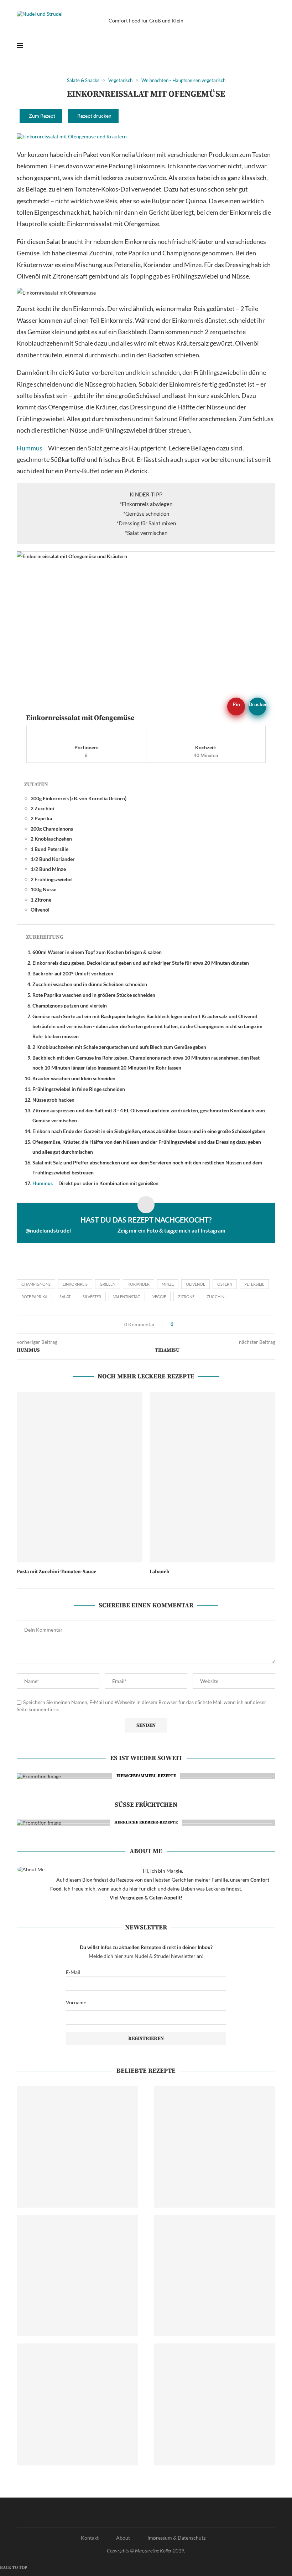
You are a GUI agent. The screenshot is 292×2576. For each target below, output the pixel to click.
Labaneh (160, 1572)
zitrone (186, 1297)
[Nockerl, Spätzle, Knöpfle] (215, 2276)
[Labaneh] (212, 1477)
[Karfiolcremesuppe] (77, 2404)
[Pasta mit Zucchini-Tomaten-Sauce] (80, 1477)
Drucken (257, 704)
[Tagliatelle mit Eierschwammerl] (77, 2276)
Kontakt (90, 2538)
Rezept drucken (94, 116)
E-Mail (73, 1972)
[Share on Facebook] (19, 1325)
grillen (108, 1284)
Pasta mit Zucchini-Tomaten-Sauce (56, 1572)
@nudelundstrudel (48, 1230)
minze (168, 1284)
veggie (159, 1297)
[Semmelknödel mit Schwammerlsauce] (215, 2404)
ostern (225, 1284)
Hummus (30, 448)
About (123, 2538)
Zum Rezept (42, 116)
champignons (36, 1284)
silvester (92, 1297)
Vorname (76, 2002)
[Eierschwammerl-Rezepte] (143, 1776)
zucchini (216, 1297)
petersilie (254, 1284)
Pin (236, 704)
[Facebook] (250, 46)
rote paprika (34, 1297)
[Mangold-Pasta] (215, 2147)
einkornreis (75, 1284)
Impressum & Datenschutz (176, 2538)
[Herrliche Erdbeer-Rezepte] (143, 1823)
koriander (139, 1284)
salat (65, 1297)
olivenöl (195, 1284)
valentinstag (127, 1297)
